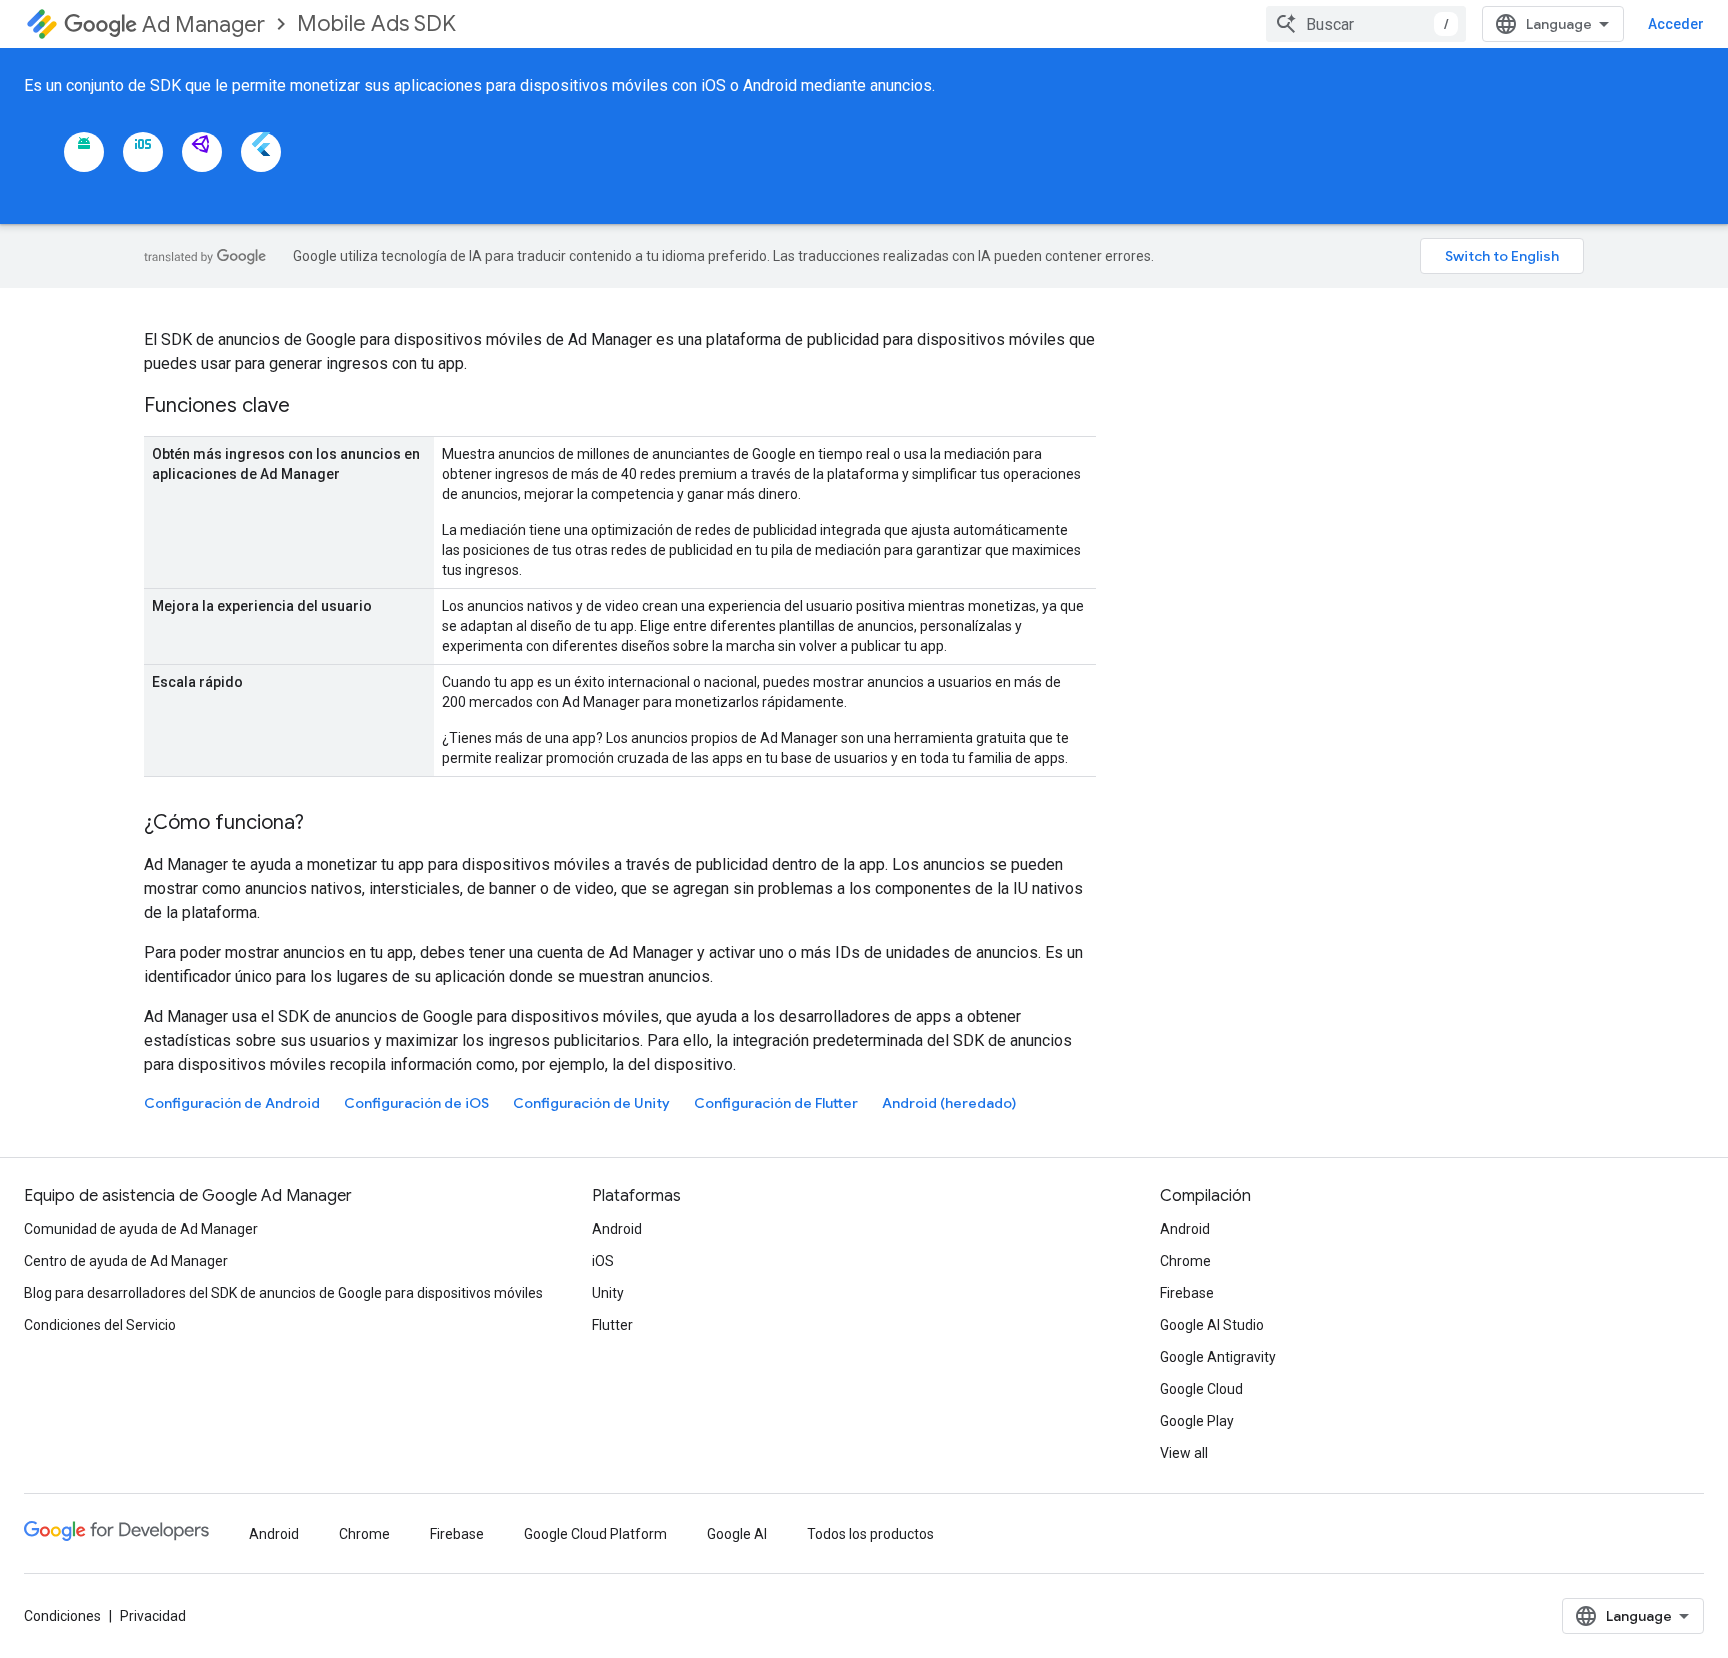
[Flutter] (261, 152)
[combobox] (1366, 24)
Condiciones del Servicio (100, 1325)
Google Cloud (1201, 1389)
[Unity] (202, 152)
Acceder (1676, 24)
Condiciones (62, 1616)
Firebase (1187, 1293)
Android (617, 1229)
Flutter (612, 1325)
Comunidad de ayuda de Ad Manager (141, 1229)
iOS (603, 1261)
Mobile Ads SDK (376, 23)
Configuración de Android (232, 1103)
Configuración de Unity (591, 1103)
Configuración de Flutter (776, 1103)
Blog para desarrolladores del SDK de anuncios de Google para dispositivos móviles (283, 1293)
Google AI (737, 1534)
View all (1184, 1453)
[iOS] (143, 152)
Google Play (1197, 1421)
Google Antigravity (1218, 1357)
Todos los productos (870, 1534)
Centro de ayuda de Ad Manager (126, 1261)
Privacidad (153, 1616)
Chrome (1185, 1261)
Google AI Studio (1212, 1325)
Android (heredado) (949, 1103)
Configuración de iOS (416, 1103)
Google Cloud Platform (595, 1534)
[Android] (84, 152)
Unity (608, 1293)
